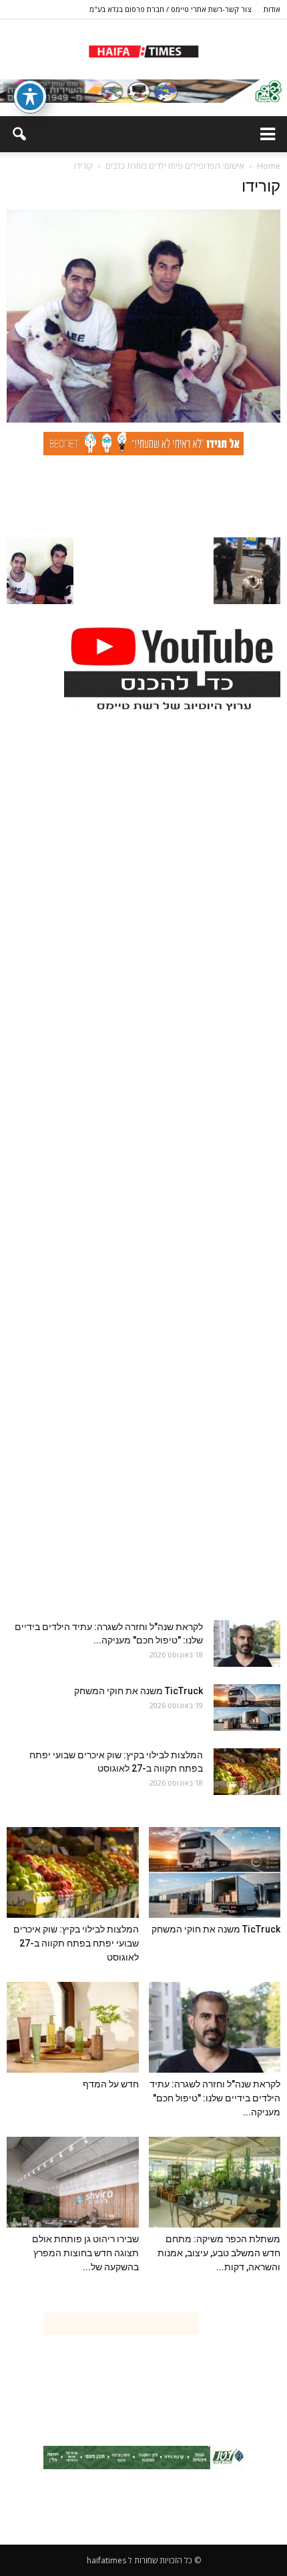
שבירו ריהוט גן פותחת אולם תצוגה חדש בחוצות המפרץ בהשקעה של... (85, 2253)
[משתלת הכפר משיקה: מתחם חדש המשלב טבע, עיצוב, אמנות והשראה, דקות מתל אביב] (215, 2182)
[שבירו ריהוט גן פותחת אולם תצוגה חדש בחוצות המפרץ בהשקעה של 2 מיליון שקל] (73, 2182)
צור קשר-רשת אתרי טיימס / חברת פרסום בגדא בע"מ (170, 9)
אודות (272, 9)
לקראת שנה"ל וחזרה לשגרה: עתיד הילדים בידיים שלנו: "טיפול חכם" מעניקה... (215, 2098)
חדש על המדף (111, 2084)
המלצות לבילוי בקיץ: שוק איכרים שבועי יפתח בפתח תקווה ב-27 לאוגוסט (76, 1943)
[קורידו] (143, 419)
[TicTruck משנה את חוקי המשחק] (247, 1708)
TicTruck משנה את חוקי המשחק (138, 1691)
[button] (19, 134)
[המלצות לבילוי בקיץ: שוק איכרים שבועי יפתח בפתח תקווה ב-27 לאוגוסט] (247, 1772)
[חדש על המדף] (73, 2027)
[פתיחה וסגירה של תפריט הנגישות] (30, 97)
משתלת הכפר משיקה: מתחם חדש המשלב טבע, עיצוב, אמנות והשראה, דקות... (219, 2253)
